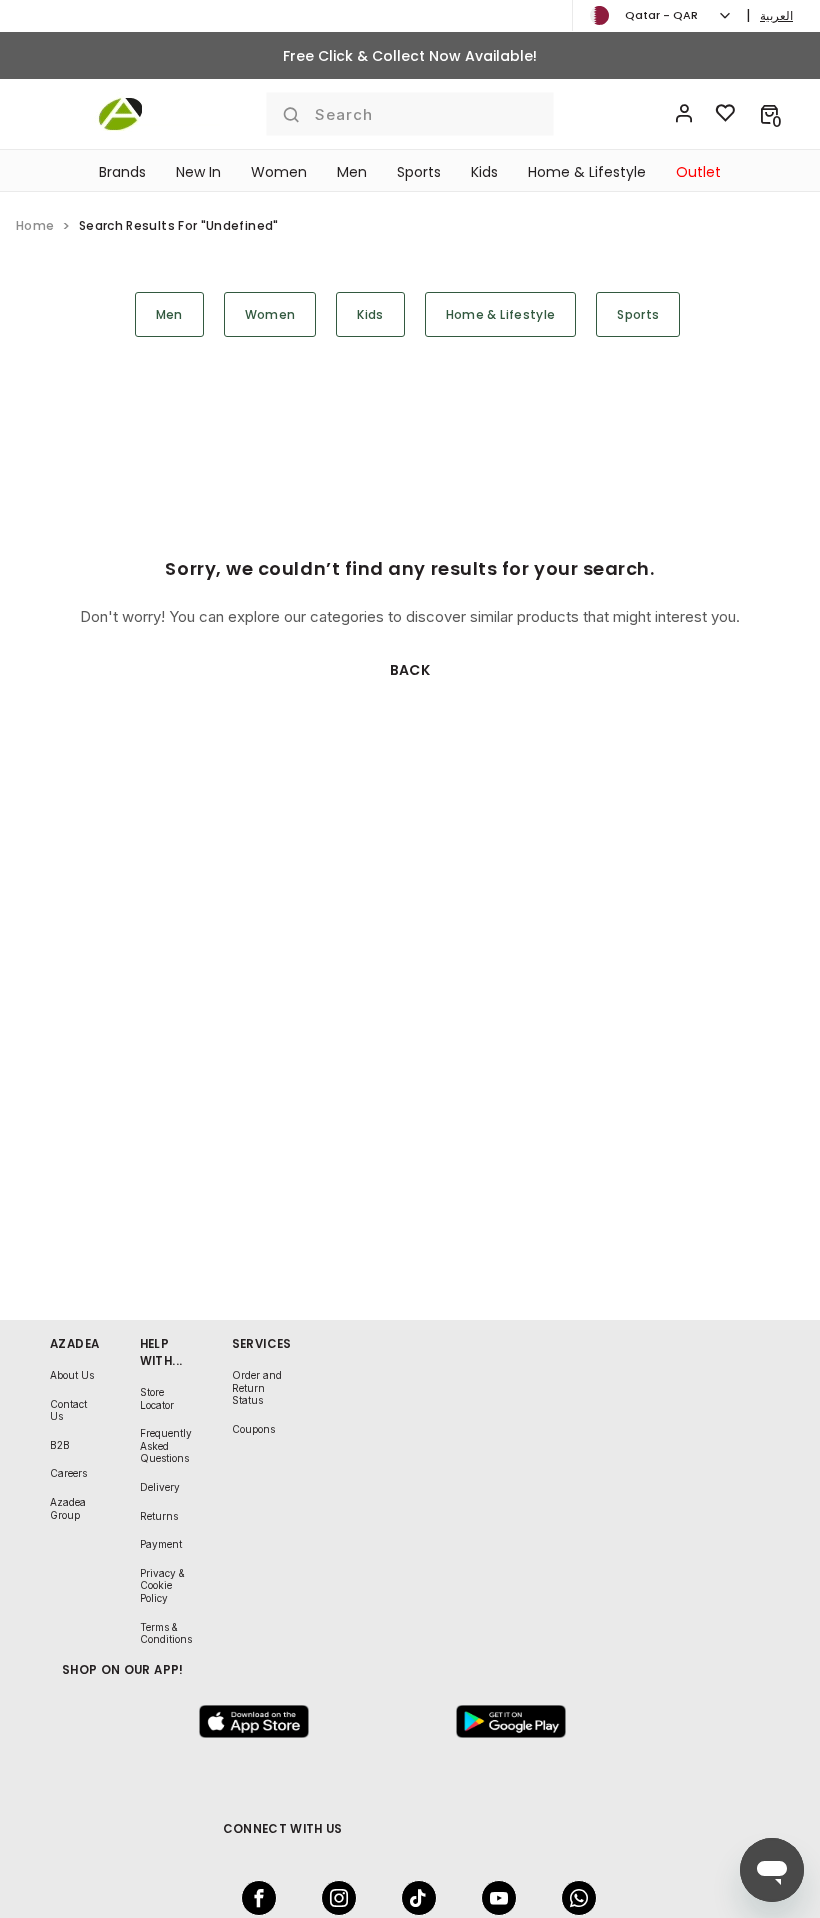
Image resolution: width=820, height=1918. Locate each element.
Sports (419, 172)
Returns (159, 1516)
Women (279, 172)
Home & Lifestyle (587, 172)
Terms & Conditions (166, 1633)
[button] (769, 114)
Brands (122, 172)
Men (352, 172)
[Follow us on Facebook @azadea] (253, 1898)
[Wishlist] (726, 114)
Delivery (160, 1487)
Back (410, 670)
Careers (68, 1473)
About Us (72, 1375)
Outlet (698, 172)
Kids (484, 172)
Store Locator (157, 1398)
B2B (60, 1445)
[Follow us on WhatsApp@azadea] (573, 1898)
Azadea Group (68, 1508)
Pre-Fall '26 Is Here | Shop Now (410, 56)
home (35, 225)
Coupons (253, 1429)
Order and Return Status (257, 1387)
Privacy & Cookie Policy (162, 1585)
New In (198, 172)
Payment (161, 1544)
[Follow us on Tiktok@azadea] (413, 1898)
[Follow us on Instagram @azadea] (333, 1898)
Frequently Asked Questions (166, 1445)
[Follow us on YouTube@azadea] (493, 1898)
